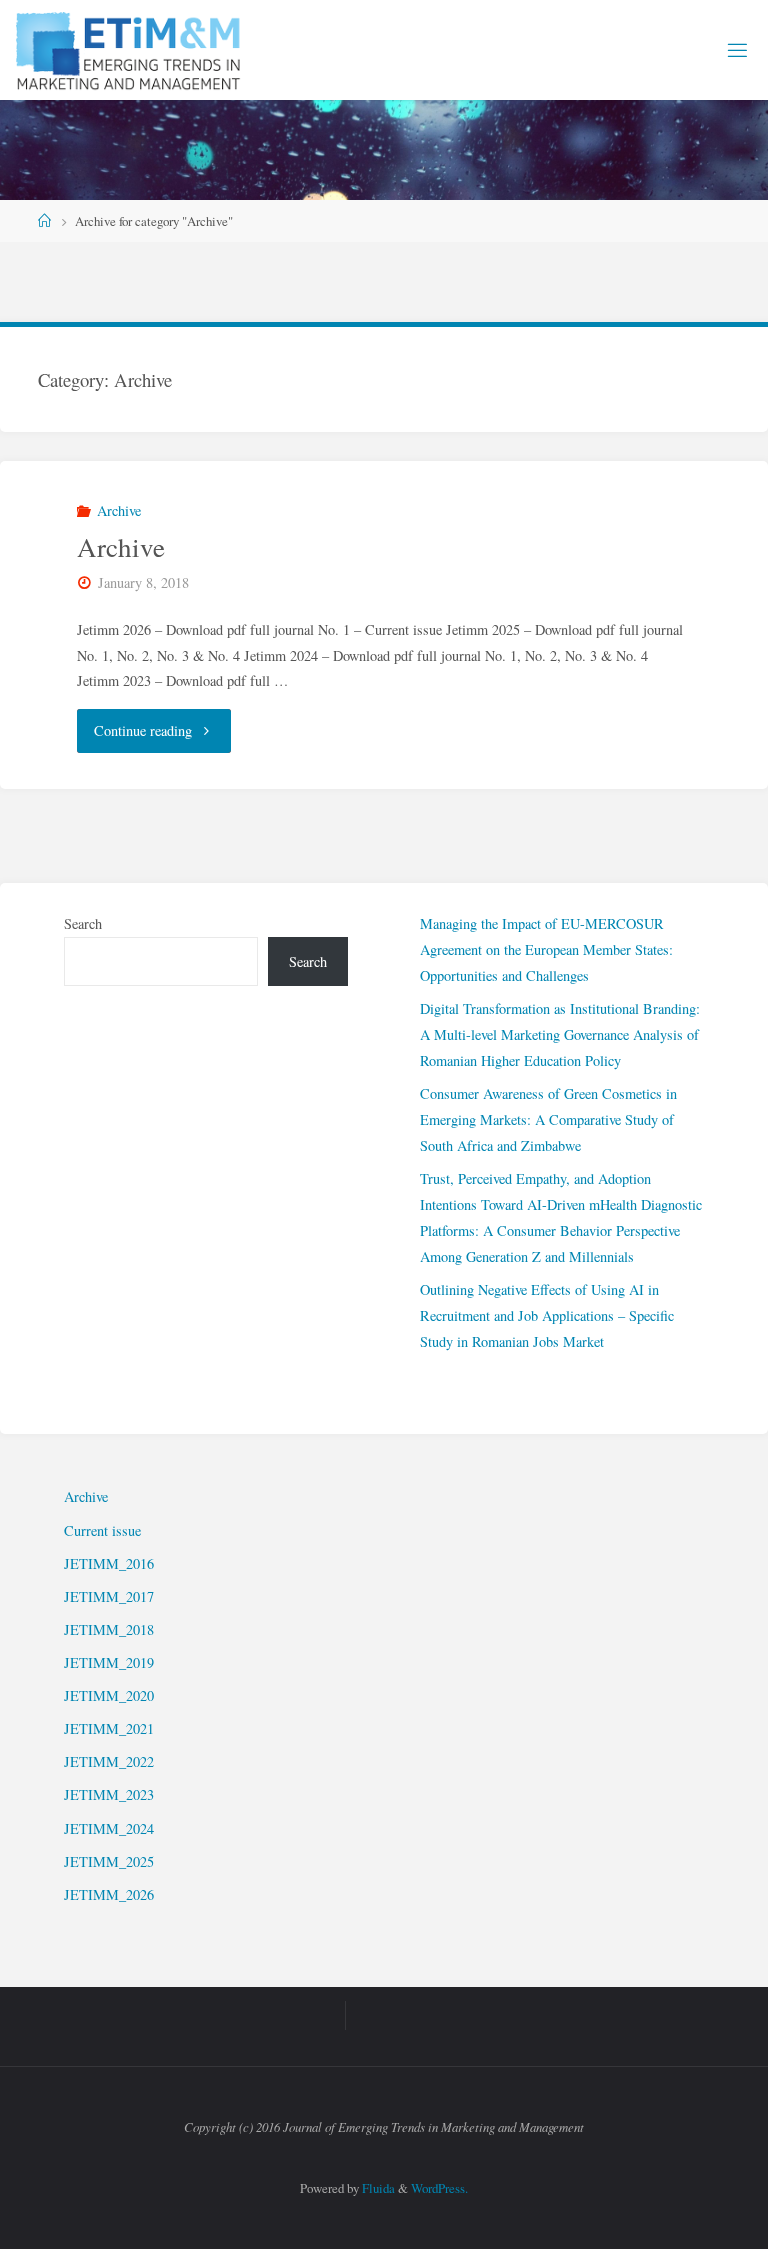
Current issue (102, 1530)
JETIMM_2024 (109, 1828)
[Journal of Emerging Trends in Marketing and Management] (130, 49)
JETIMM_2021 (109, 1728)
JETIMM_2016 (109, 1563)
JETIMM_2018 (109, 1629)
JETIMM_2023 (109, 1794)
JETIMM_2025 (109, 1861)
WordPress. (439, 2188)
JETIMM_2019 (109, 1662)
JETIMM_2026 (109, 1894)
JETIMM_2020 (109, 1695)
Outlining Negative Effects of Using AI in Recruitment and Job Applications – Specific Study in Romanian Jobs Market (547, 1315)
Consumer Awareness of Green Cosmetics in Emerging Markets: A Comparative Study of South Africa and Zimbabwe (548, 1119)
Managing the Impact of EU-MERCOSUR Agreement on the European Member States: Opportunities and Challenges (546, 949)
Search (83, 923)
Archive (119, 510)
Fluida (377, 2188)
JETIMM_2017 (109, 1596)
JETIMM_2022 (109, 1761)
